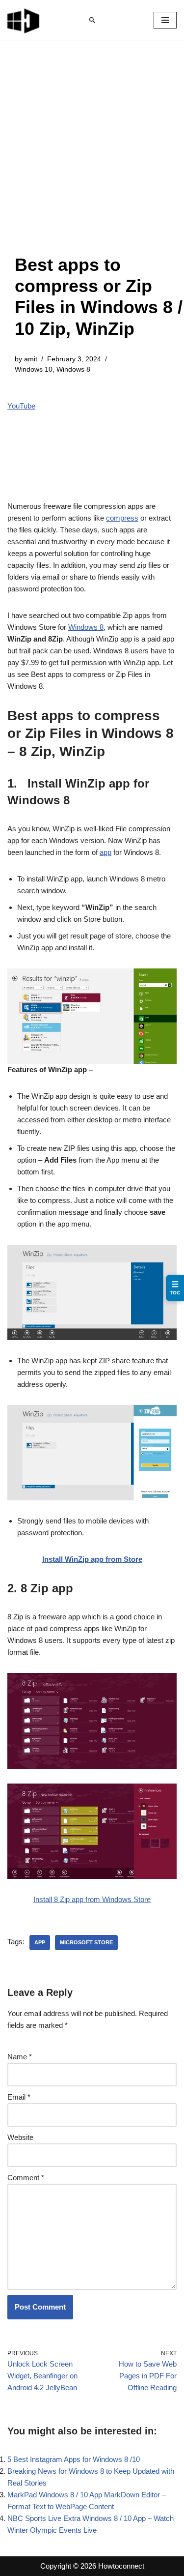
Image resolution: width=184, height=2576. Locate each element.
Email (19, 2097)
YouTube (21, 406)
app (105, 852)
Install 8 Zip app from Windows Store (92, 1899)
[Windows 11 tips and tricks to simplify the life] (24, 20)
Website (20, 2137)
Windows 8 (73, 369)
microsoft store (86, 1942)
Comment (26, 2178)
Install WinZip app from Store (92, 1559)
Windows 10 (34, 369)
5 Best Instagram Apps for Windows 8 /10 (74, 2459)
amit (31, 359)
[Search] (92, 20)
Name (20, 2057)
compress (122, 518)
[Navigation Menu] (165, 20)
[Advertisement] (92, 157)
